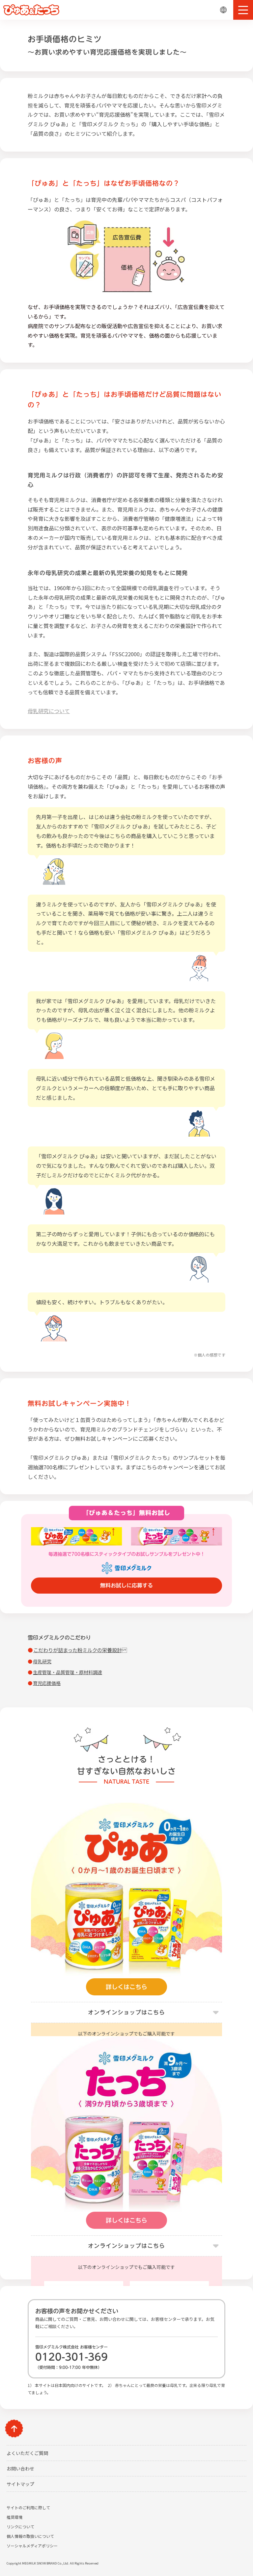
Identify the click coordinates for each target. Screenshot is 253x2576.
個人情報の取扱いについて (30, 2536)
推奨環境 (14, 2517)
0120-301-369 (71, 2357)
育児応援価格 (47, 1683)
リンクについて (20, 2527)
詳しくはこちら (126, 1987)
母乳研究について (49, 711)
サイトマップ (20, 2484)
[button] (243, 10)
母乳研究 (42, 1661)
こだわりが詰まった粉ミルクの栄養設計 (80, 1650)
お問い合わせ (20, 2468)
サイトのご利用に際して (28, 2507)
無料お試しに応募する (126, 1585)
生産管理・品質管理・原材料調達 (68, 1672)
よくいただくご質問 (27, 2453)
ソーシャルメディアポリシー (32, 2546)
